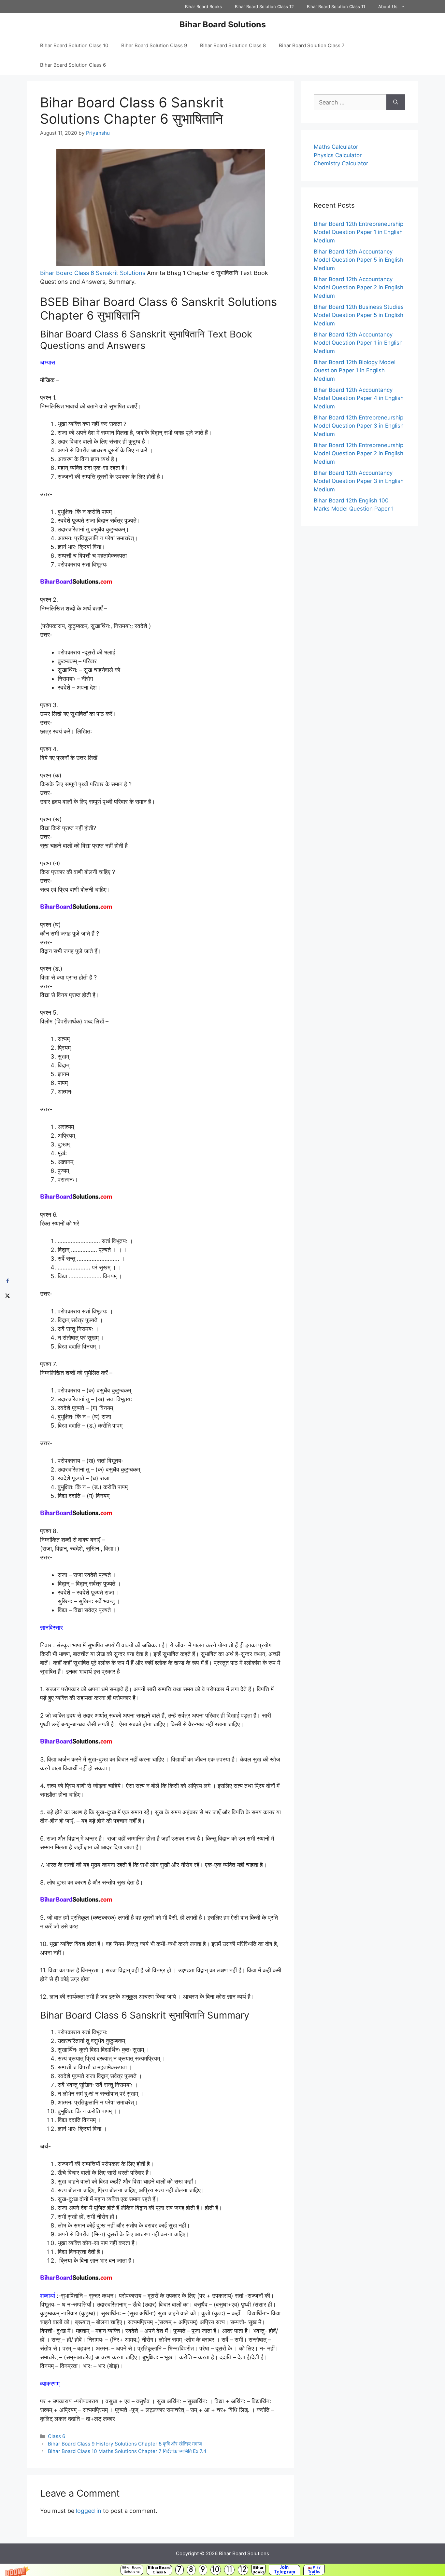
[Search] (396, 102)
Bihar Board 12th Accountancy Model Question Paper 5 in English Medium (359, 260)
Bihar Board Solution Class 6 (73, 65)
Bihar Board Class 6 (159, 2570)
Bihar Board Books (203, 7)
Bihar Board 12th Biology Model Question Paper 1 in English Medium (355, 370)
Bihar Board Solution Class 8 (233, 45)
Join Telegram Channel (284, 2570)
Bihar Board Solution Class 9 (154, 45)
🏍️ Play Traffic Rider (314, 2570)
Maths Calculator (336, 147)
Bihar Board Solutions (132, 2570)
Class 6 (57, 2436)
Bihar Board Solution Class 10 (74, 45)
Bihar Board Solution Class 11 (336, 7)
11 (229, 2570)
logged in (89, 2511)
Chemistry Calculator (341, 163)
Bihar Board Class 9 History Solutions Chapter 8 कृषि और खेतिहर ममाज (125, 2444)
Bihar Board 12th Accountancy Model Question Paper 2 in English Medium (359, 288)
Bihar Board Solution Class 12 (264, 7)
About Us (388, 7)
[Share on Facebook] (7, 1281)
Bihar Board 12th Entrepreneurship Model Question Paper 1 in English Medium (359, 232)
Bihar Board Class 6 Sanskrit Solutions (93, 273)
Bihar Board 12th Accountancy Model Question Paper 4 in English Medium (359, 398)
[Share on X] (7, 1295)
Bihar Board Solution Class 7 (312, 45)
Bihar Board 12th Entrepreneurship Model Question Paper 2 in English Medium (359, 453)
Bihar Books (258, 2570)
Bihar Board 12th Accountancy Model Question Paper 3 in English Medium (359, 481)
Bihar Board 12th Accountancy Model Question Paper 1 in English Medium (358, 343)
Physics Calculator (338, 155)
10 (216, 2570)
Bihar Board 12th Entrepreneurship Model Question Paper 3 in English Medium (359, 426)
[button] (223, 2570)
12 (243, 2570)
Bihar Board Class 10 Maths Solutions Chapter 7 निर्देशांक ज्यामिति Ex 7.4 (127, 2451)
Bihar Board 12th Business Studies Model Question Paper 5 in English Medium (359, 315)
